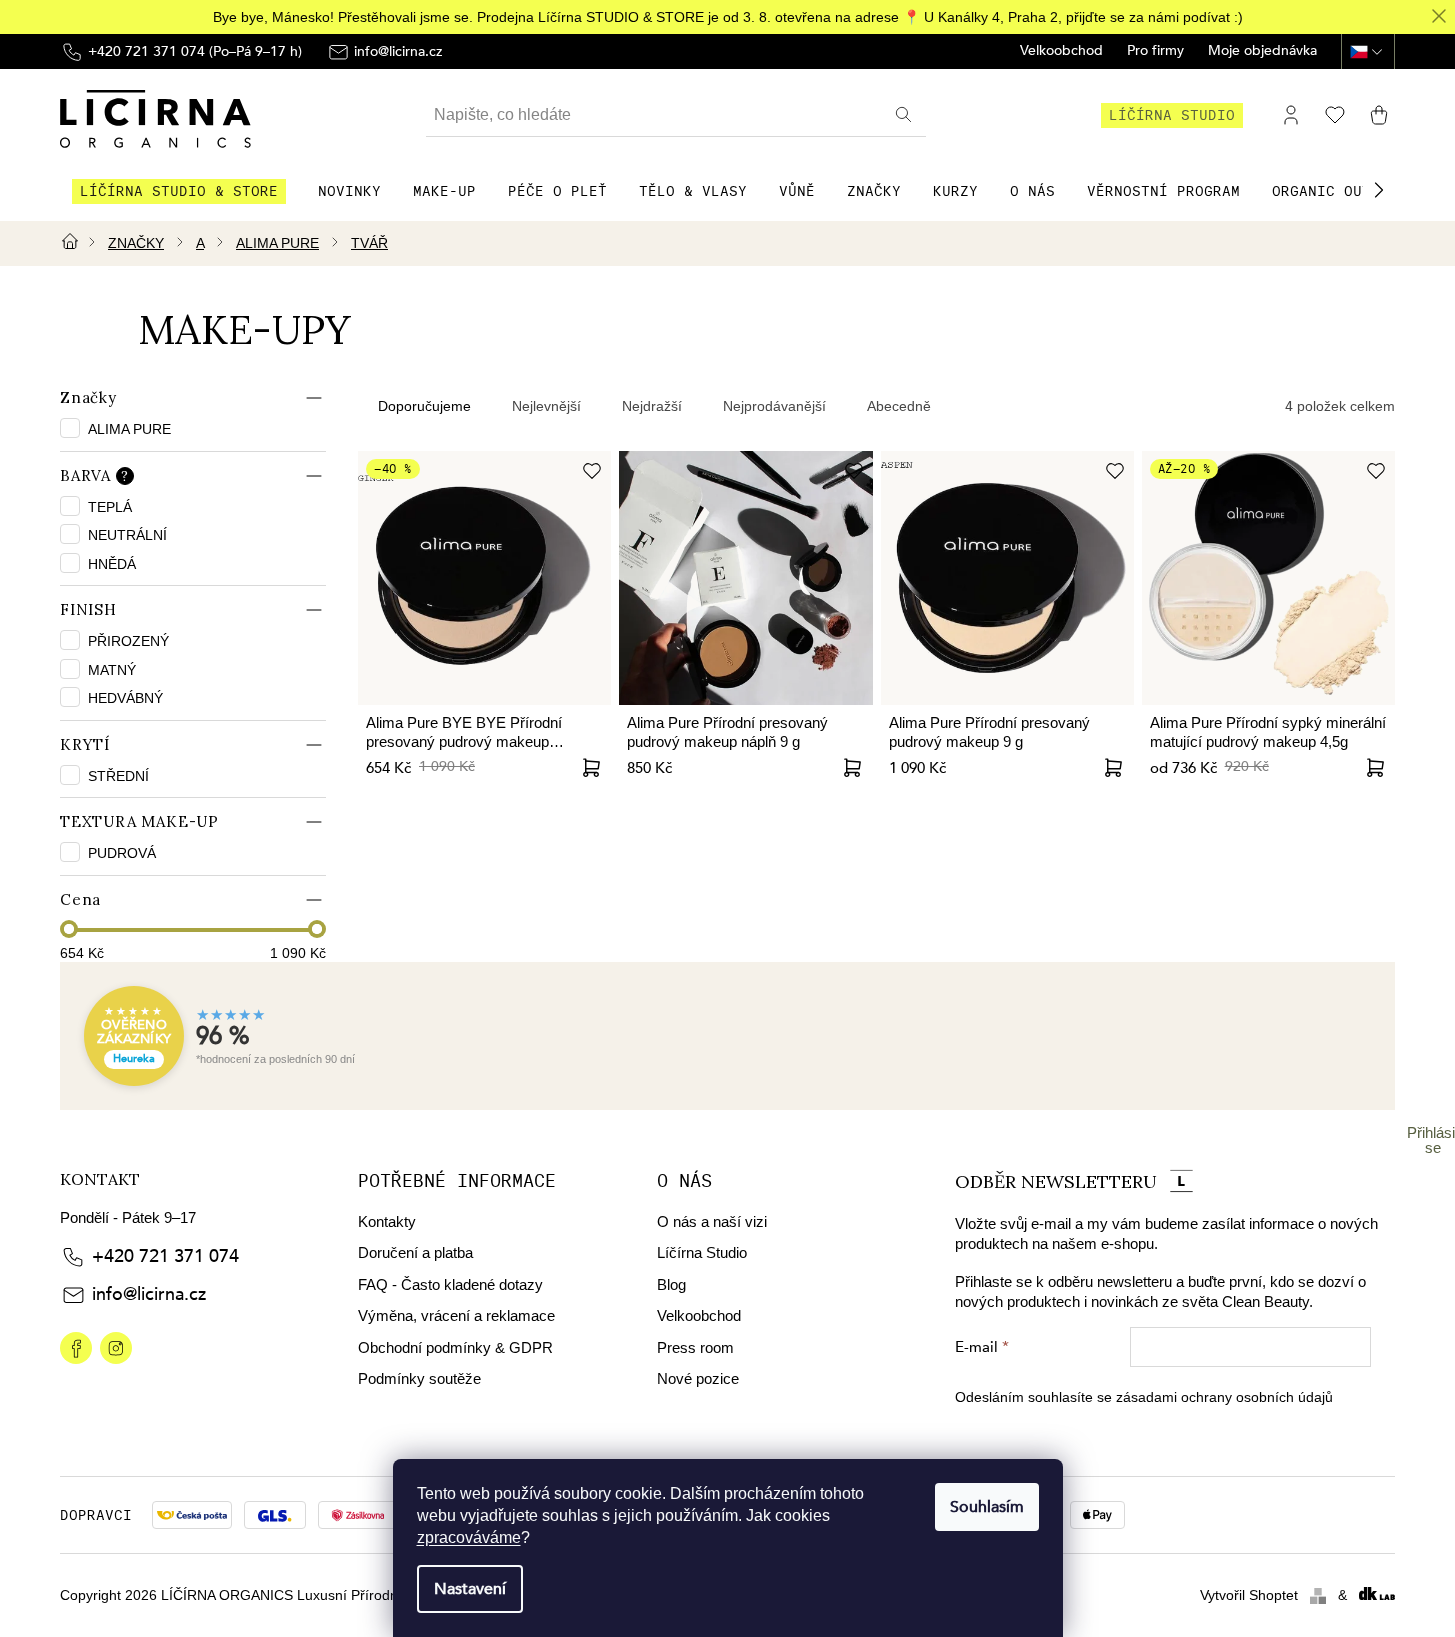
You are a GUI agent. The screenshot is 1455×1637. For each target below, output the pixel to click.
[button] (1379, 190)
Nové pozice (698, 1378)
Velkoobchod (1061, 51)
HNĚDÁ (112, 564)
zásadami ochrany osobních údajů (1224, 1397)
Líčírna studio (1172, 115)
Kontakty (387, 1221)
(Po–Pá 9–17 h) (195, 51)
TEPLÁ (110, 507)
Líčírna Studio (702, 1252)
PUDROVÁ (122, 853)
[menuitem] (179, 191)
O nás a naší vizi (712, 1221)
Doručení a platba (415, 1252)
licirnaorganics (76, 1348)
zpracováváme (469, 1537)
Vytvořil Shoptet (1249, 1595)
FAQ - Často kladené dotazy (450, 1284)
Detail (853, 768)
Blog (671, 1284)
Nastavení (470, 1589)
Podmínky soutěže (419, 1378)
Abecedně (899, 406)
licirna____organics (116, 1348)
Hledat (906, 115)
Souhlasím (987, 1507)
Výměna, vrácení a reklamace (456, 1315)
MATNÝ (112, 670)
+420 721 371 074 (165, 1256)
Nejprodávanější (774, 406)
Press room (695, 1347)
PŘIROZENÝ (128, 641)
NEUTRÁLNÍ (127, 535)
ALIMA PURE (131, 429)
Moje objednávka (1262, 51)
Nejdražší (652, 406)
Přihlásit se (1433, 1140)
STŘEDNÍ (118, 776)
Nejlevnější (546, 406)
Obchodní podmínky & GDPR (455, 1347)
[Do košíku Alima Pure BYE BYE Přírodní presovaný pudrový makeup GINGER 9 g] (591, 768)
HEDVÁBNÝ (125, 698)
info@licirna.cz (149, 1294)
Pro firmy (1155, 51)
